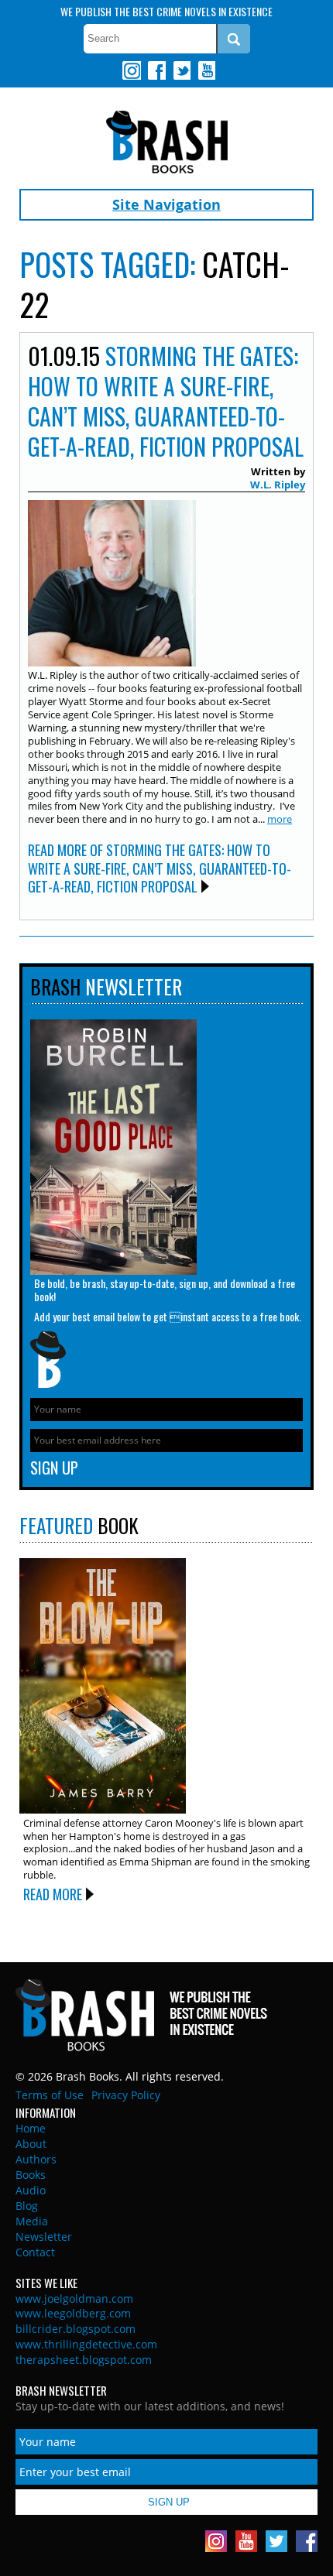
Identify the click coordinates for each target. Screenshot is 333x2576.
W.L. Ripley (278, 485)
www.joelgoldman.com (74, 2299)
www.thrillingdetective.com (86, 2344)
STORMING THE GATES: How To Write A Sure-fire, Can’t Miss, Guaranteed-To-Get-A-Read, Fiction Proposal (166, 401)
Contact (35, 2252)
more (280, 819)
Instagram (132, 70)
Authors (36, 2159)
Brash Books (167, 142)
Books (31, 2175)
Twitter (181, 70)
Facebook (156, 70)
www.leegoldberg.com (73, 2313)
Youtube (206, 70)
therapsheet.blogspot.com (84, 2360)
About (31, 2144)
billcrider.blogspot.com (76, 2329)
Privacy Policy (126, 2095)
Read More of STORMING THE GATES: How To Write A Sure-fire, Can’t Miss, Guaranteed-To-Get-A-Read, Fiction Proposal (160, 868)
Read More (53, 1894)
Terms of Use (50, 2095)
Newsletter (44, 2237)
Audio (31, 2190)
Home (31, 2128)
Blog (27, 2206)
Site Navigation (166, 204)
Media (32, 2221)
